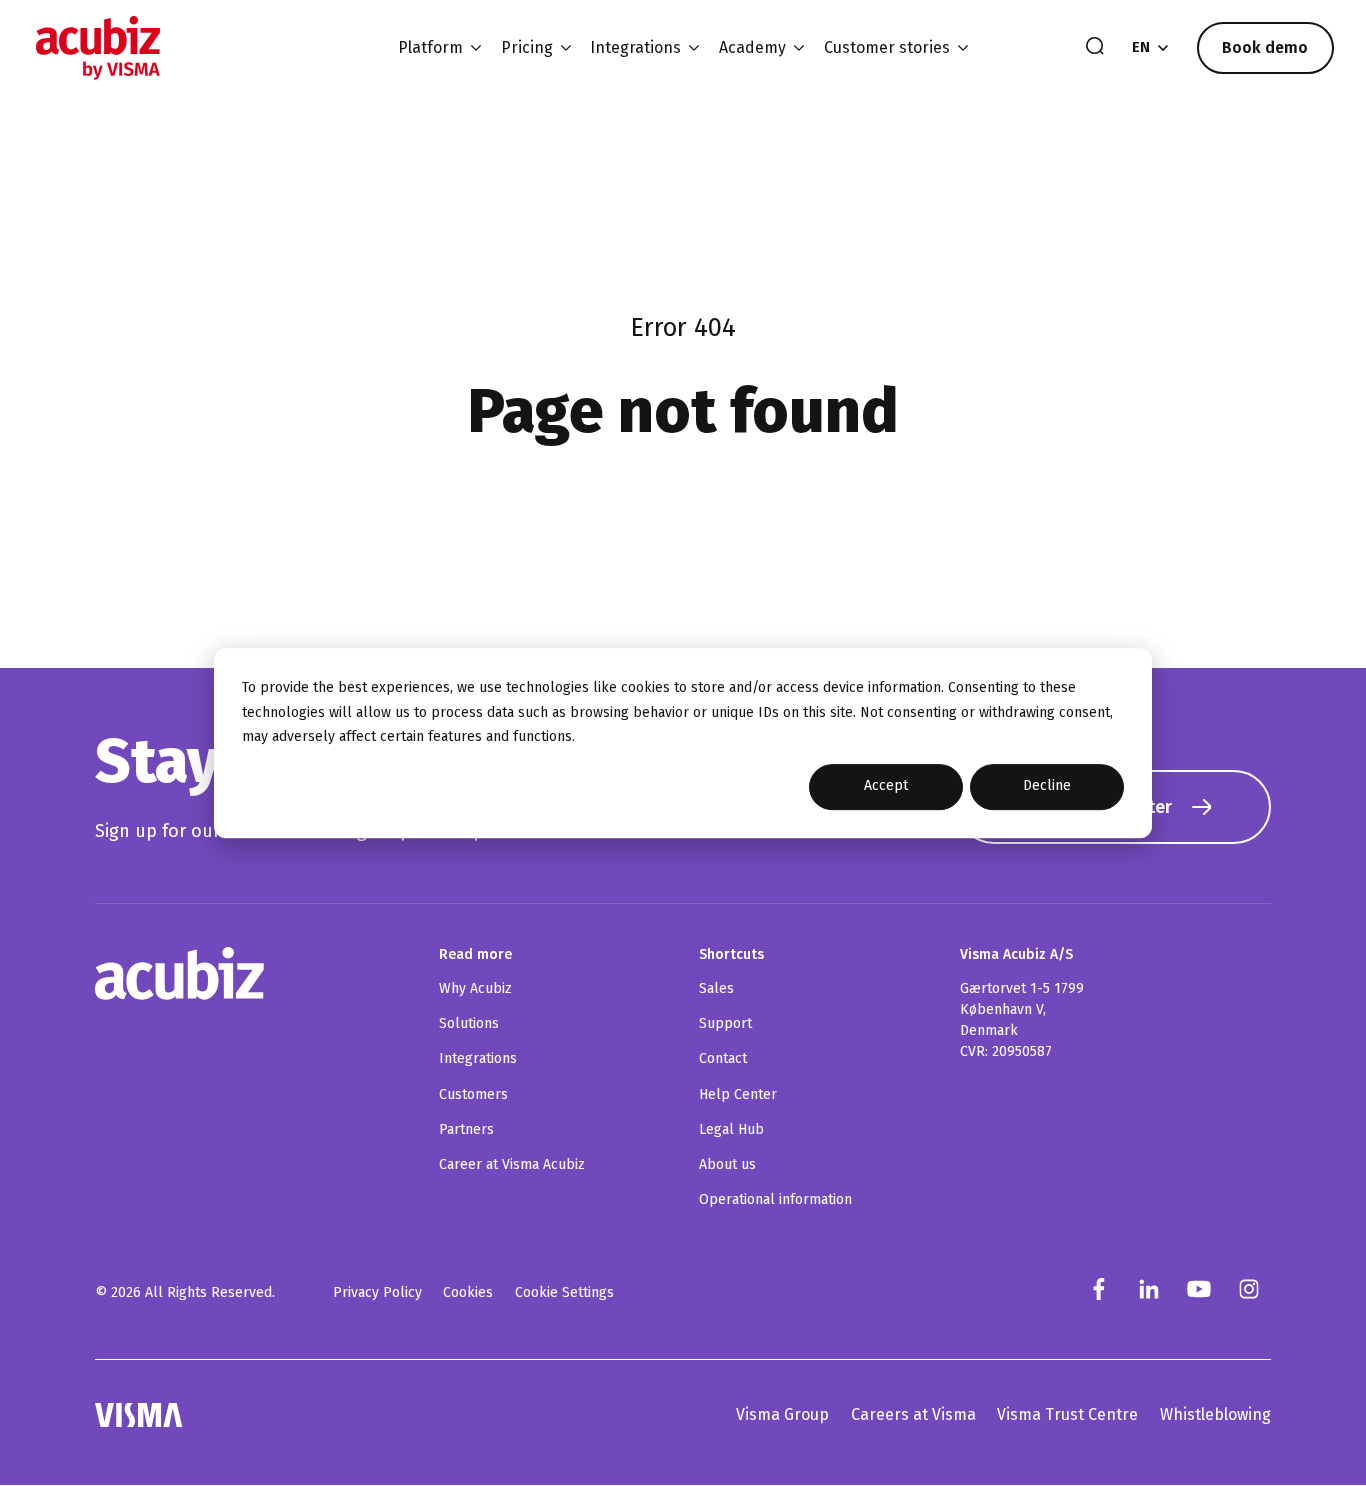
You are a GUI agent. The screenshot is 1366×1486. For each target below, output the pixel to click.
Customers (473, 1094)
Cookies (468, 1292)
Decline (1047, 786)
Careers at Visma (913, 1414)
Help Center (738, 1094)
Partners (466, 1129)
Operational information (775, 1199)
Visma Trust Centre (1067, 1414)
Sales (716, 988)
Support (725, 1023)
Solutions (469, 1023)
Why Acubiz (475, 988)
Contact (723, 1058)
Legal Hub (731, 1129)
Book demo (1265, 47)
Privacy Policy (377, 1292)
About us (727, 1164)
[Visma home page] (139, 1415)
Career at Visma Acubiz (512, 1164)
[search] (1095, 48)
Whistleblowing (1215, 1414)
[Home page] (98, 47)
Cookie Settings (564, 1292)
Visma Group (782, 1414)
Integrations (478, 1058)
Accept (886, 786)
